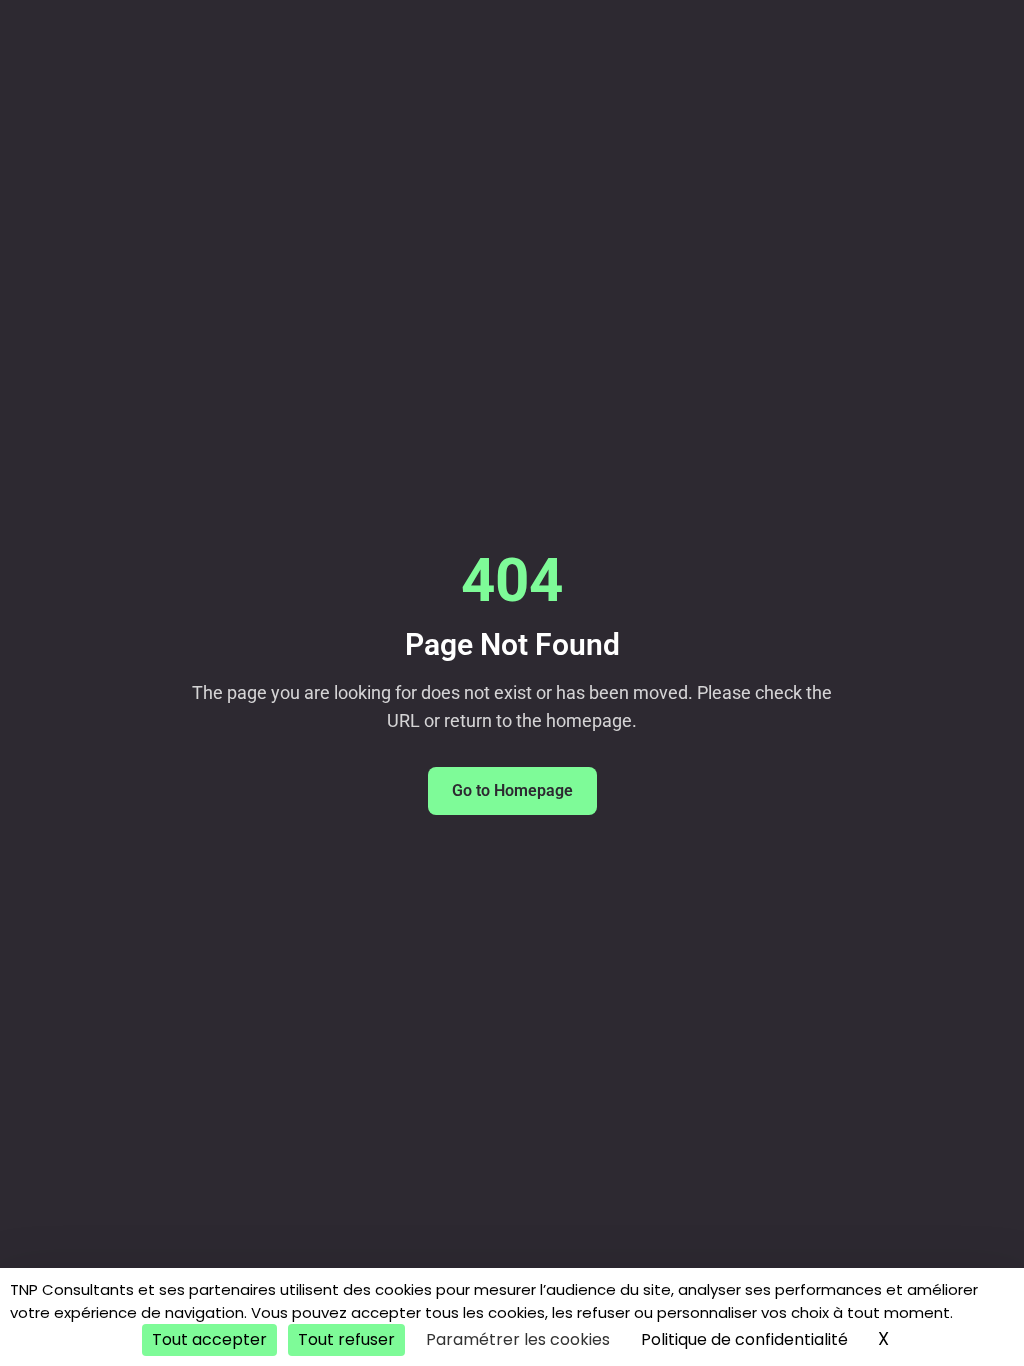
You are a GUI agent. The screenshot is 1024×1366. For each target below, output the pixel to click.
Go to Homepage (512, 790)
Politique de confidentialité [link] (744, 1339)
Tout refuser (346, 1339)
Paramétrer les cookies (518, 1339)
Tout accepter (209, 1339)
